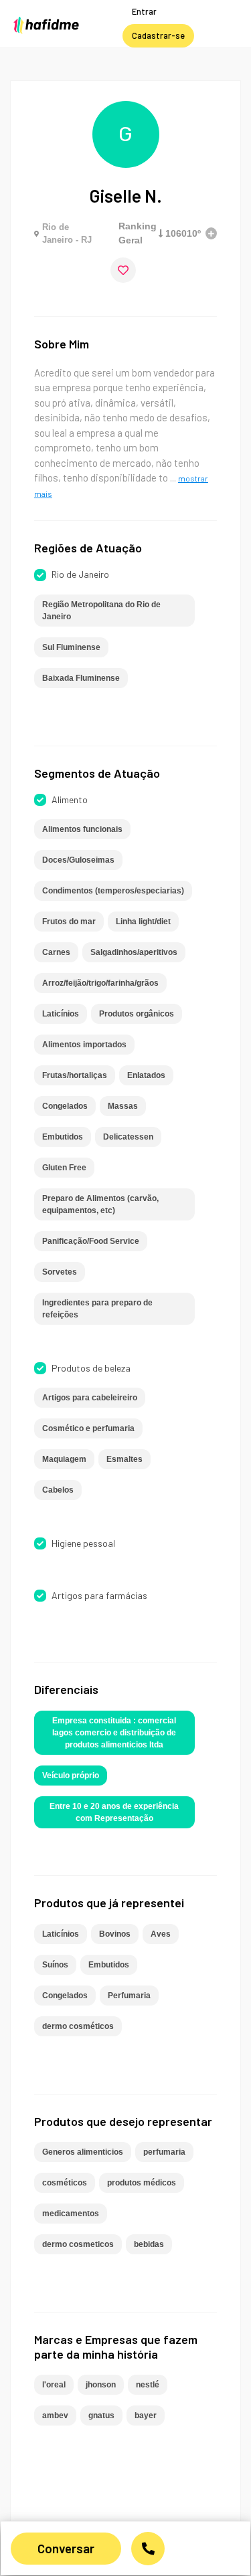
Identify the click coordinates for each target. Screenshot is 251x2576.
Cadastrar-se (158, 35)
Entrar (144, 11)
